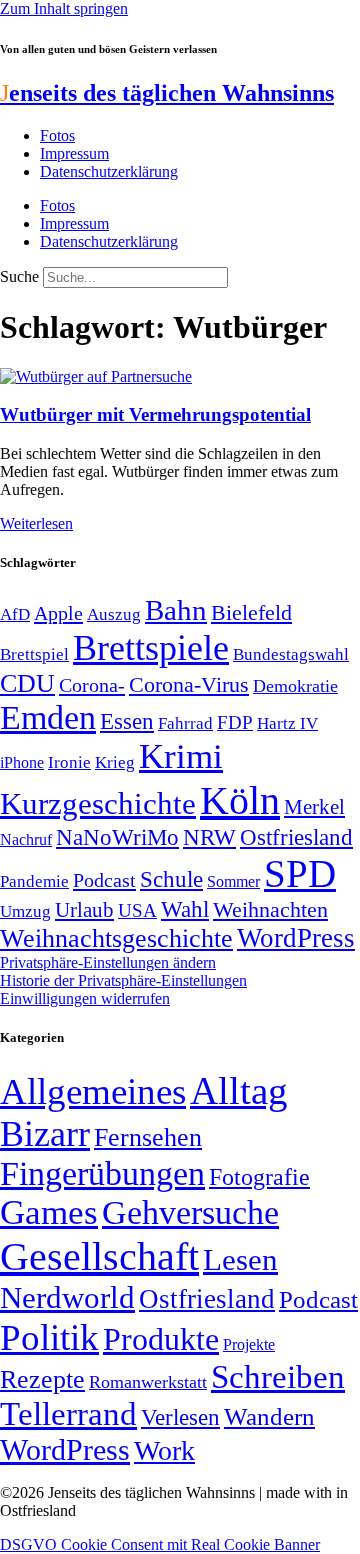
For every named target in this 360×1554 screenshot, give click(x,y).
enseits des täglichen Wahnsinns (167, 93)
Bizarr (45, 1134)
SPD (300, 873)
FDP (235, 722)
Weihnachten (270, 909)
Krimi (181, 756)
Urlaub (84, 910)
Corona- (92, 685)
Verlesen (180, 1417)
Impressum (74, 153)
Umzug (25, 911)
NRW (209, 837)
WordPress (296, 938)
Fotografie (259, 1177)
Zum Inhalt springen (64, 8)
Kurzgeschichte (98, 803)
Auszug (114, 614)
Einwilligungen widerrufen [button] (85, 998)
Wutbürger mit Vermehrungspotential (155, 414)
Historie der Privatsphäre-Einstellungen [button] (123, 980)
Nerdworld (67, 1297)
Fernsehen (148, 1137)
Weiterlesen (36, 523)
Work (164, 1450)
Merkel (314, 807)
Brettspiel (34, 654)
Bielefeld (251, 612)
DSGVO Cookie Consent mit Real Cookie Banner (160, 1544)
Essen (127, 721)
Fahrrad (185, 723)
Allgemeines (93, 1091)
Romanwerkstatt (148, 1382)
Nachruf (26, 839)
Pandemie (34, 881)
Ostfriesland (296, 837)
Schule (171, 879)
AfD (15, 614)
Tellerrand (68, 1414)
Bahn (176, 610)
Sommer (233, 881)
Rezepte (42, 1379)
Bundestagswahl (291, 654)
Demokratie (295, 686)
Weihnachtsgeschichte (116, 938)
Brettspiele (151, 648)
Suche (19, 276)
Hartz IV (287, 723)
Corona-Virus (189, 684)
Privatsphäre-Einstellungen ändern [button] (108, 962)
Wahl (185, 909)
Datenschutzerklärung (109, 171)
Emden (48, 717)
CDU (27, 683)
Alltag (239, 1090)
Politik (49, 1337)
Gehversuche (190, 1212)
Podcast (104, 880)
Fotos (57, 135)
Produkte (161, 1339)
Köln (240, 800)
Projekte (249, 1344)
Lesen (240, 1259)
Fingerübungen (102, 1173)
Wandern (269, 1416)
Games (49, 1212)
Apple (58, 613)
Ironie (69, 762)
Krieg (115, 762)
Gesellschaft (99, 1256)
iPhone (22, 763)
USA (137, 910)
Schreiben (278, 1377)
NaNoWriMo (117, 837)
